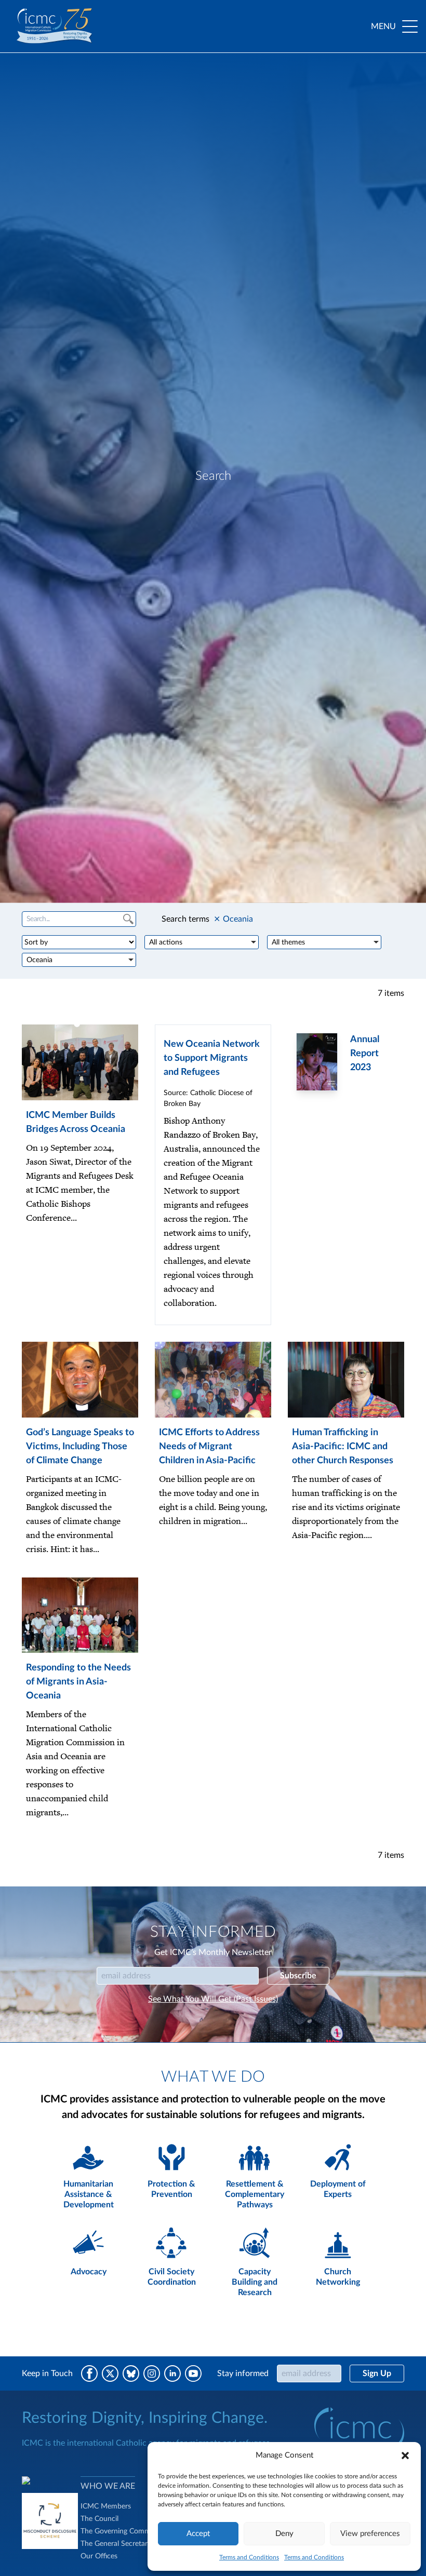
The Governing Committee (123, 2531)
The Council (99, 2519)
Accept (198, 2534)
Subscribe (298, 1976)
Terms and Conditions (249, 2557)
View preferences (370, 2534)
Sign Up (377, 2373)
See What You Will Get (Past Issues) (213, 1999)
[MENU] (410, 26)
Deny (284, 2534)
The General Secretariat (118, 2544)
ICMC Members (106, 2506)
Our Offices (99, 2556)
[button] (405, 2456)
